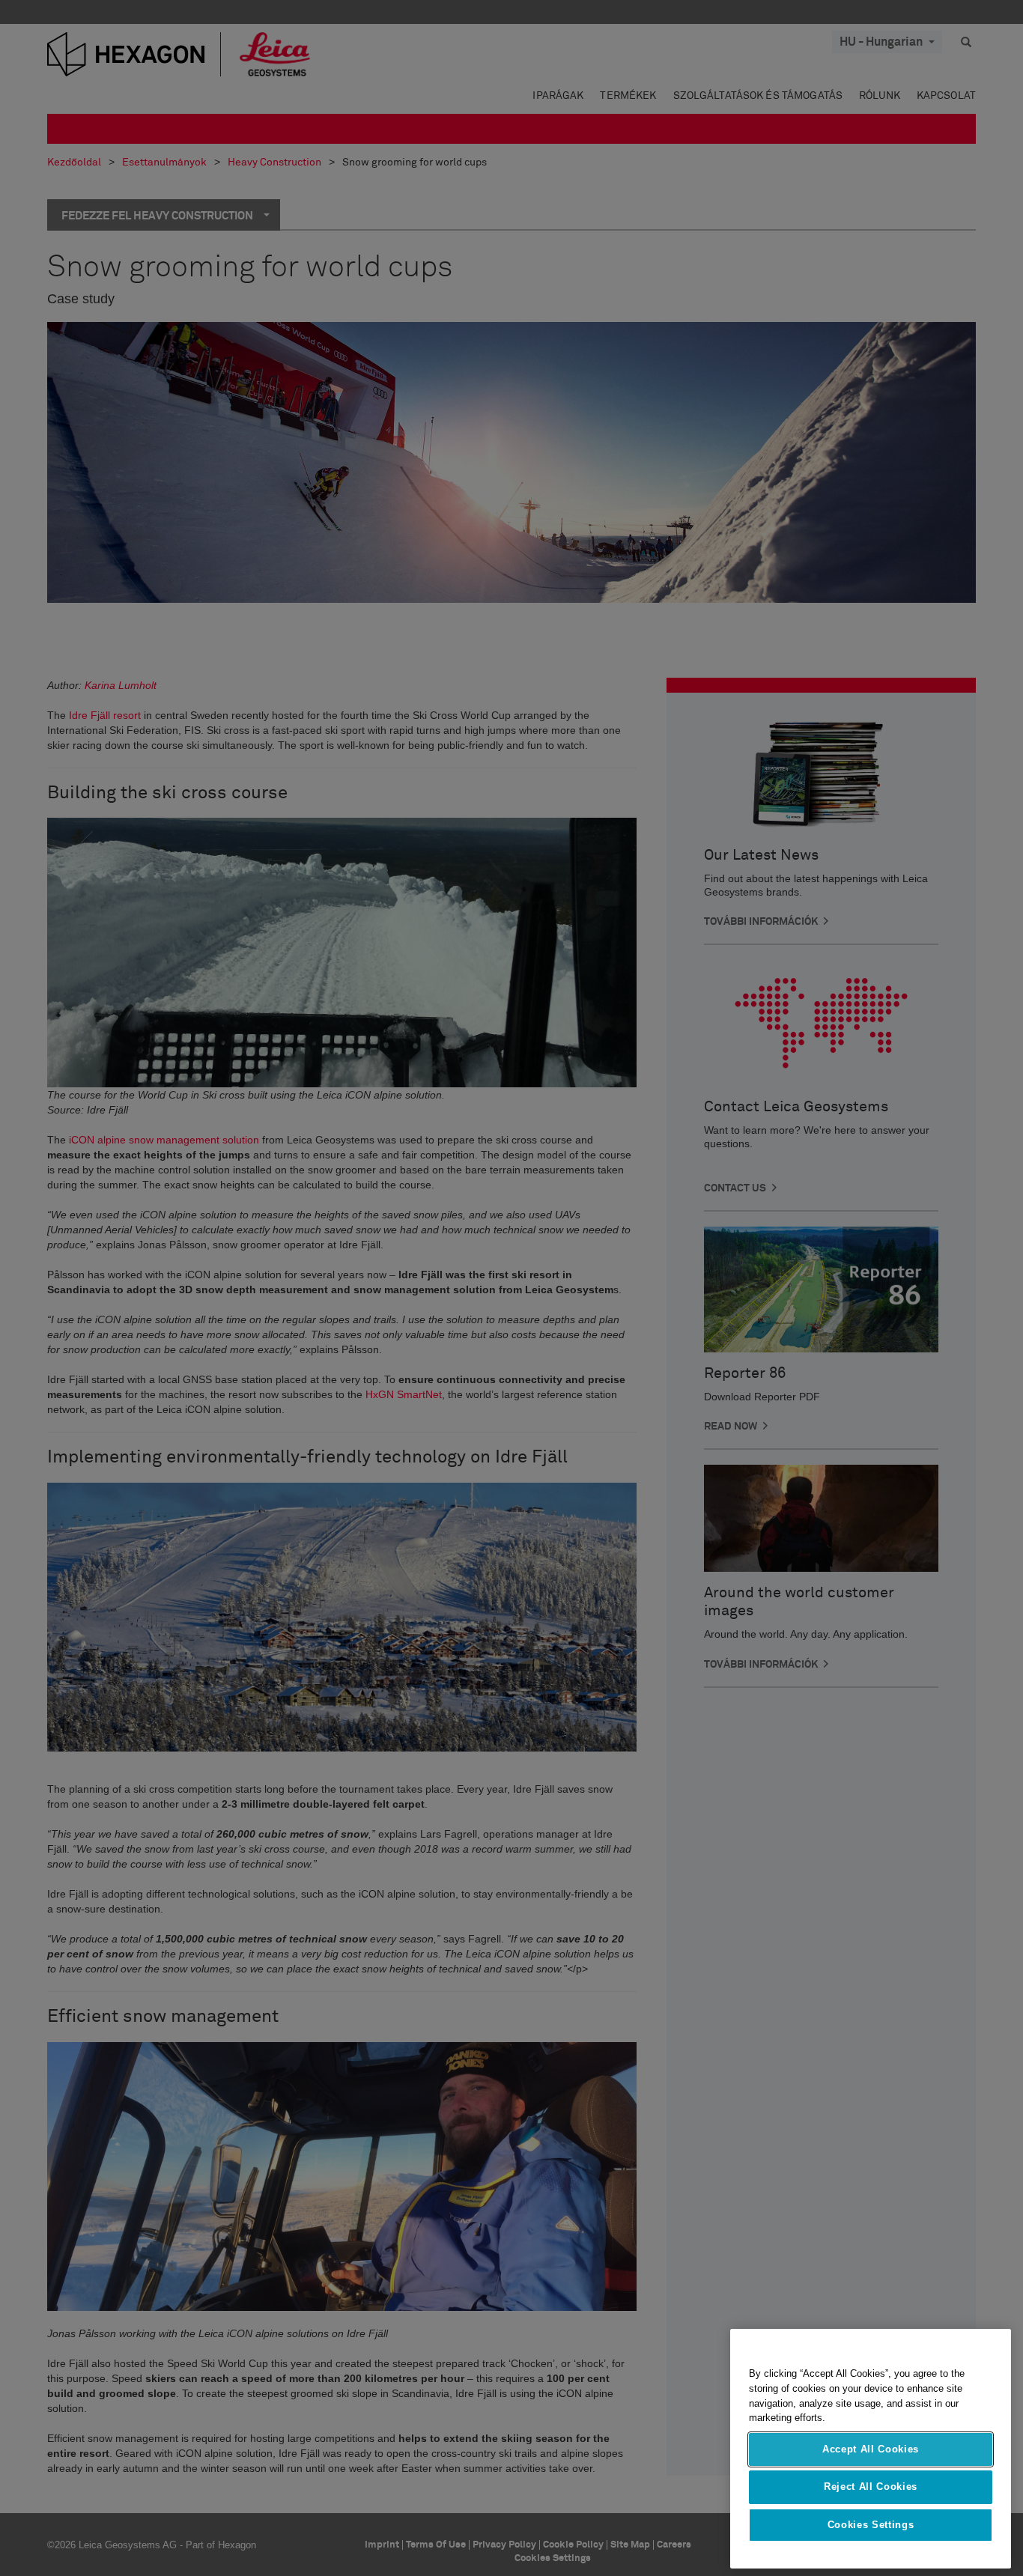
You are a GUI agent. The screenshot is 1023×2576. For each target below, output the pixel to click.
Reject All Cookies (871, 2487)
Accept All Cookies (871, 2449)
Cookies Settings (871, 2525)
